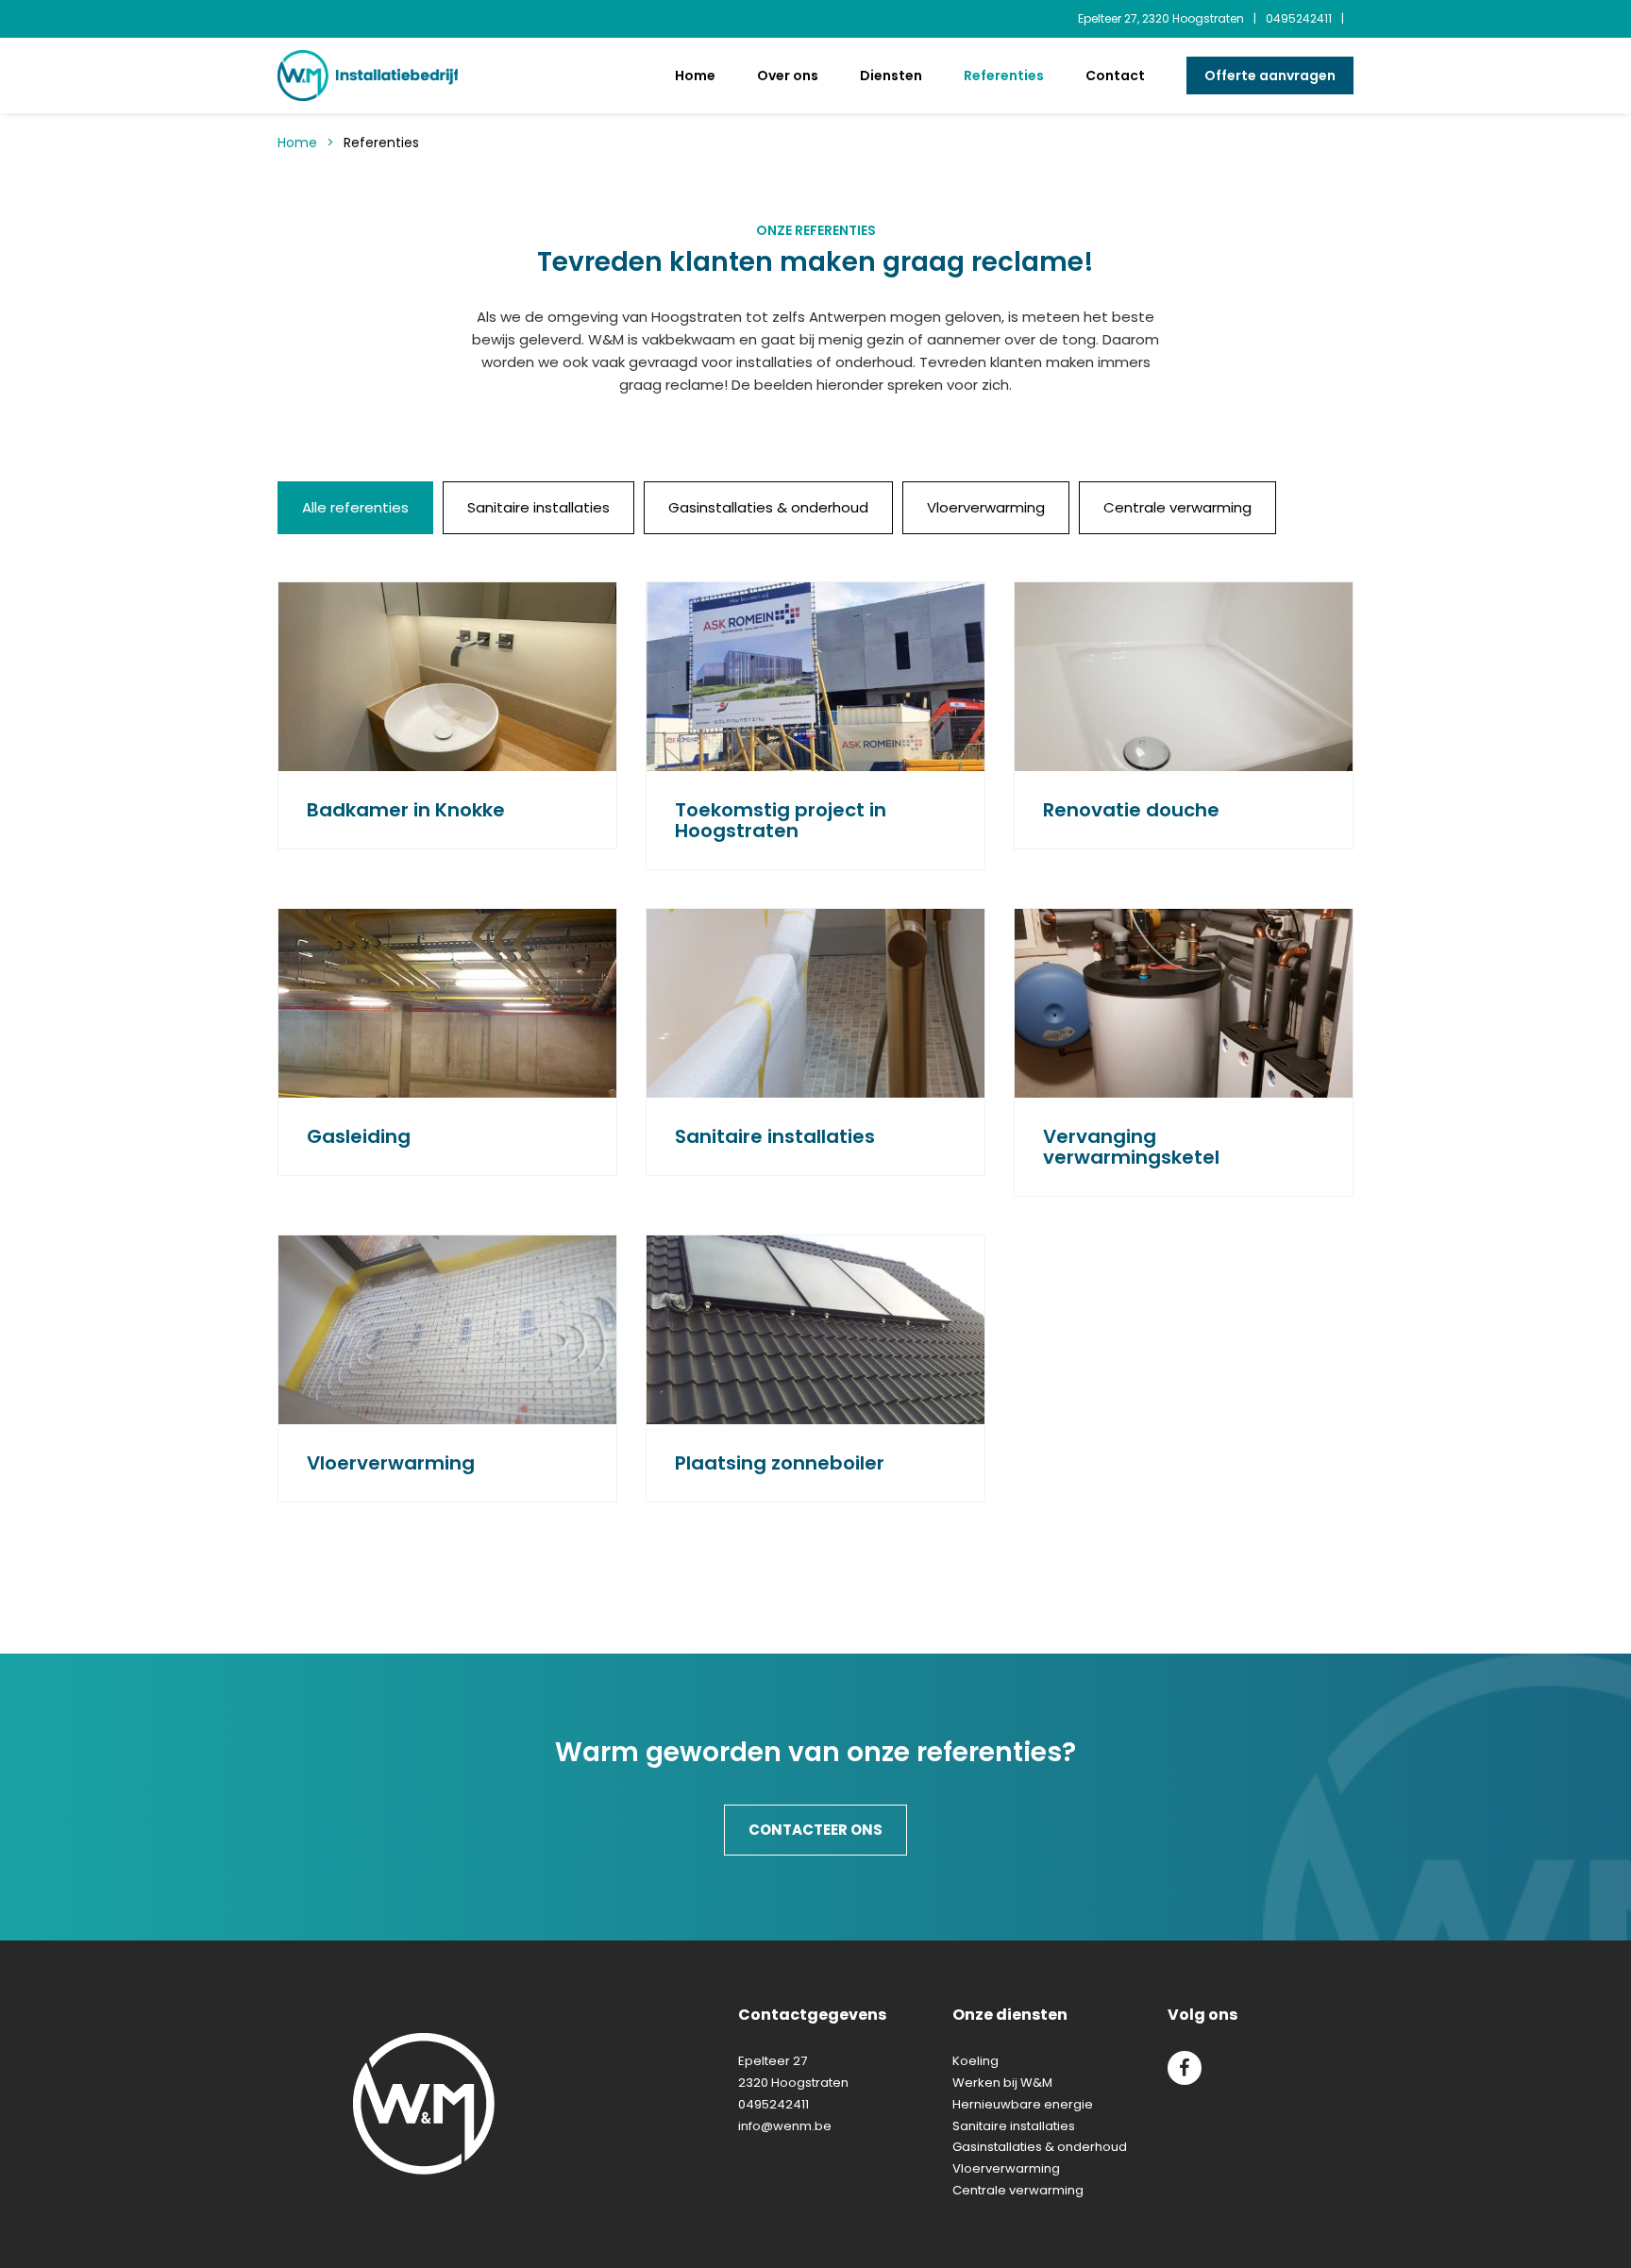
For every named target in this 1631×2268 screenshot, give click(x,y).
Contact (1115, 76)
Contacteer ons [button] (815, 1830)
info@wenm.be (785, 2126)
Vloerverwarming (1006, 2168)
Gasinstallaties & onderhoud (1040, 2147)
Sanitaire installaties (1014, 2126)
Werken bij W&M (1002, 2083)
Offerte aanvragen (1270, 76)
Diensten (891, 76)
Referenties (1004, 76)
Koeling (975, 2061)
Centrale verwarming (1018, 2190)
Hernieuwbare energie (1023, 2104)
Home (695, 76)
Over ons (788, 76)
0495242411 (1299, 18)
